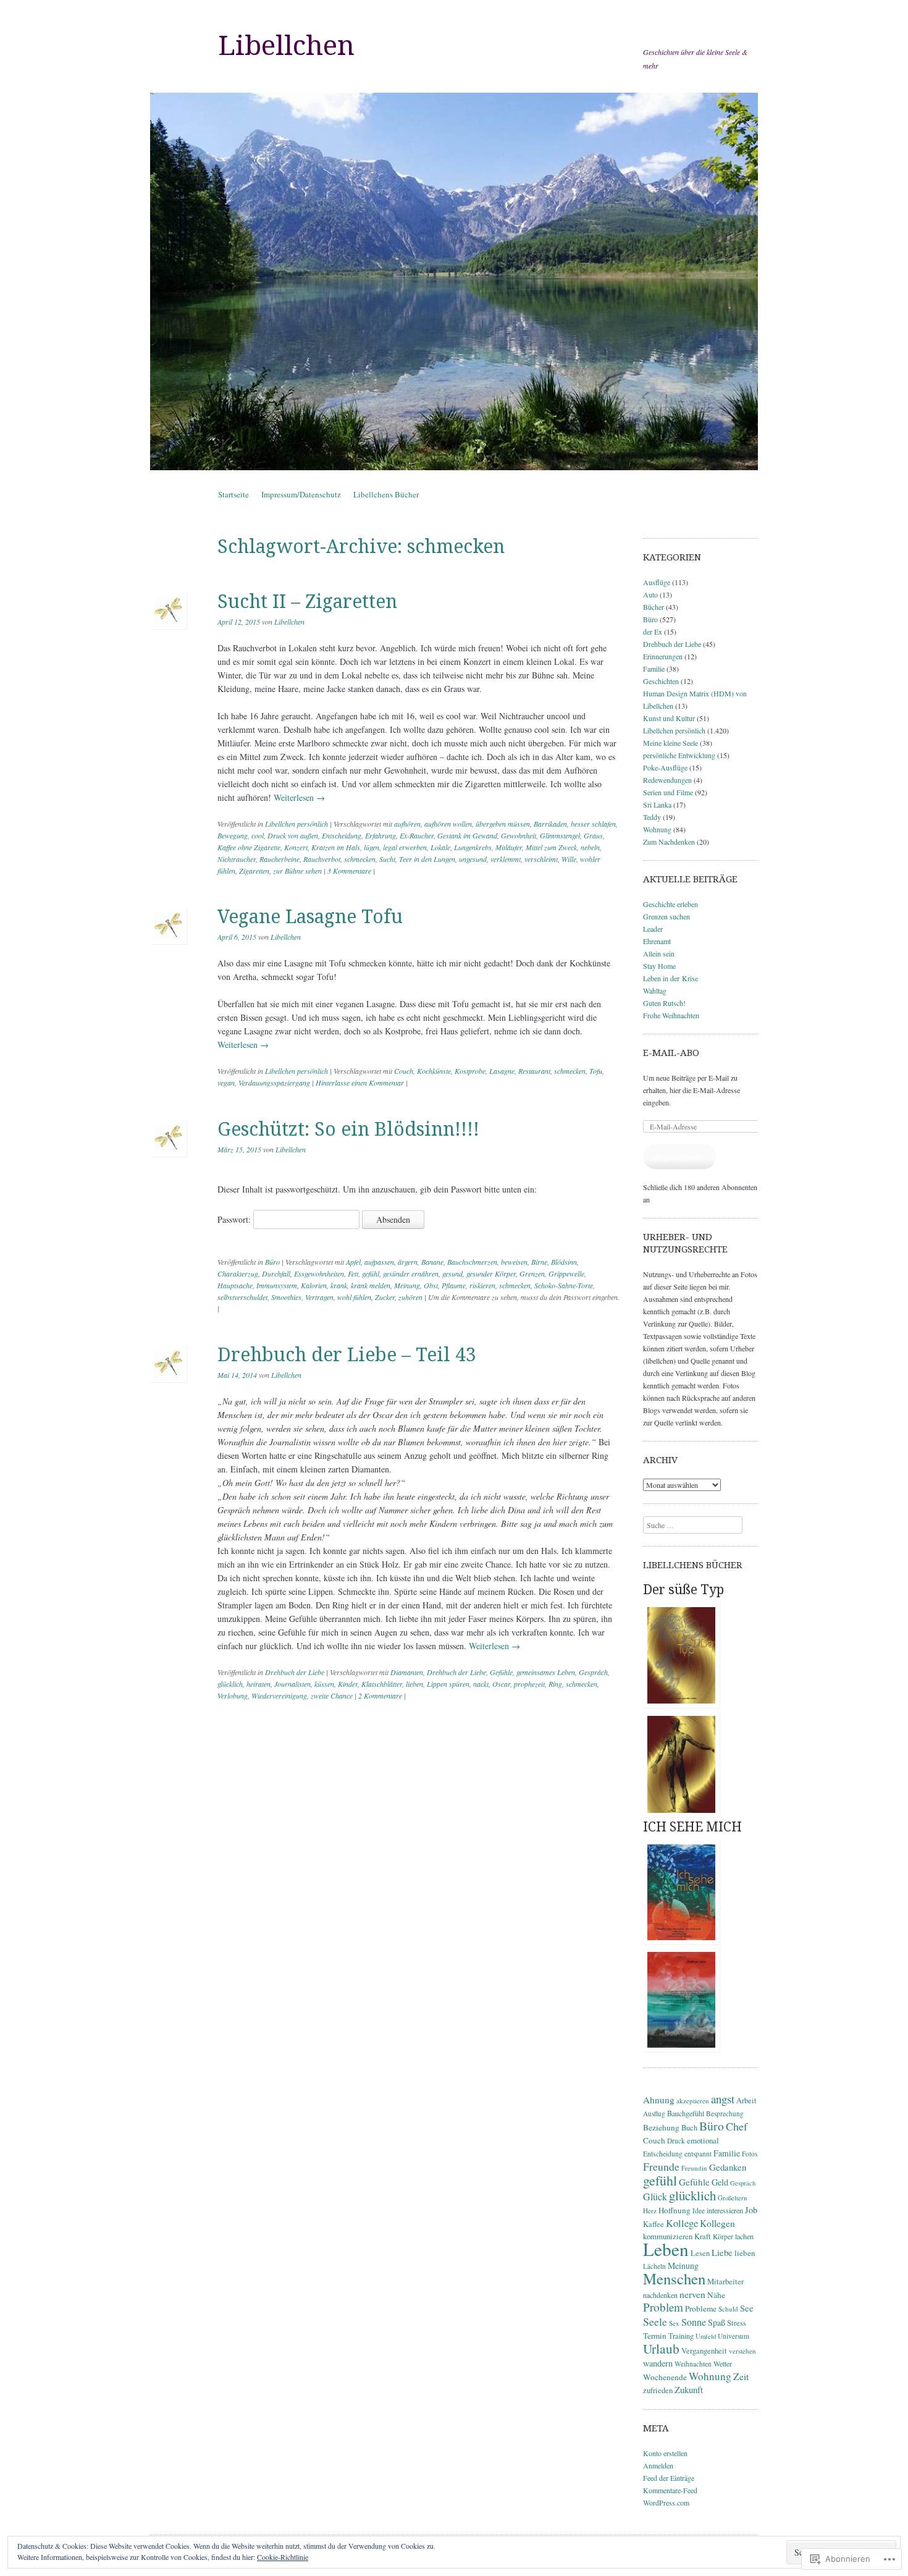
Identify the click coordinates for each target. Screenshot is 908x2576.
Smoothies (286, 1297)
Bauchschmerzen (472, 1262)
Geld (720, 2182)
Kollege (682, 2223)
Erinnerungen (663, 656)
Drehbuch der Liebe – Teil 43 (347, 1355)
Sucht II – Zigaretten (307, 602)
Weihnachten (693, 2364)
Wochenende (665, 2377)
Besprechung (725, 2114)
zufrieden (658, 2390)
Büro (272, 1262)
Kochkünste (434, 1071)
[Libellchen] (454, 281)
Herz (650, 2211)
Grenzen (532, 1273)
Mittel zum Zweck (551, 847)
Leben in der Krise (670, 978)
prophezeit (529, 1684)
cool (258, 835)
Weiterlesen (299, 797)
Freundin (694, 2168)
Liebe (722, 2252)
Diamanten (407, 1672)
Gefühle (501, 1672)
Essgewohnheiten (319, 1273)
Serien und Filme (668, 792)
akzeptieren (693, 2101)
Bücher (654, 607)
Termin (655, 2336)
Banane (432, 1262)
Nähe (716, 2295)
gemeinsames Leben (546, 1672)
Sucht (387, 859)
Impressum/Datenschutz (301, 494)
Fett (353, 1273)
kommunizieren (668, 2236)
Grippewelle (566, 1273)
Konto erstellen (665, 2453)
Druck (676, 2141)
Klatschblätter (382, 1684)
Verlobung (233, 1696)
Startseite (233, 494)
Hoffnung (675, 2210)
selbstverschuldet (242, 1297)
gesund (452, 1273)
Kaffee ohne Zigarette (249, 847)
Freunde (661, 2166)
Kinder (348, 1684)
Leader (653, 929)
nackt (481, 1684)
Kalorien (314, 1285)
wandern (658, 2363)
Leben (666, 2249)
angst (723, 2099)
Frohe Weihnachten (671, 1015)
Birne (539, 1262)
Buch (689, 2128)
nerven (692, 2294)
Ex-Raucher (417, 835)
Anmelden (658, 2465)
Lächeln (654, 2266)
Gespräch (593, 1672)
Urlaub (661, 2348)
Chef (737, 2126)
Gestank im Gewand (467, 835)
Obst (431, 1285)
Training (681, 2336)
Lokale (440, 847)
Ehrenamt (657, 941)
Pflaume (454, 1285)
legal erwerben (405, 847)
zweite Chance (332, 1696)
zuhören (410, 1297)
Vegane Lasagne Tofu (310, 917)
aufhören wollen (448, 824)
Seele (655, 2321)
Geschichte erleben (670, 904)
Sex (674, 2323)
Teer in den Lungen (427, 859)
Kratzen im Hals (336, 847)
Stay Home (659, 966)
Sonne (694, 2322)
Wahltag (655, 990)
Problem (663, 2307)
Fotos (750, 2154)
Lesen (700, 2253)
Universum (734, 2336)
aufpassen (379, 1262)
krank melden (371, 1285)
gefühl (371, 1273)
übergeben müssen (503, 824)
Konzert (296, 847)
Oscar (501, 1684)
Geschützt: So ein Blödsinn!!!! (348, 1129)
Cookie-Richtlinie (283, 2557)
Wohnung (657, 829)
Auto (650, 594)
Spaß (717, 2322)
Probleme (701, 2308)
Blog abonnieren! (679, 1157)
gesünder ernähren (411, 1273)
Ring (555, 1684)
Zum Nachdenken (669, 842)
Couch (404, 1071)
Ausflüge (657, 582)
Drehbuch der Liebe (295, 1672)
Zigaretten (254, 871)
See (747, 2308)
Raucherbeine (280, 859)
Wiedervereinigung (279, 1696)
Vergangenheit (704, 2351)
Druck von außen (293, 835)
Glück (655, 2196)
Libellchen (286, 46)
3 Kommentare (349, 871)
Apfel (353, 1262)
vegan (226, 1083)
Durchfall (276, 1273)
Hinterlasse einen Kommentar (360, 1083)
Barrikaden (550, 824)
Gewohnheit (519, 835)
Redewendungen (667, 780)
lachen (744, 2236)
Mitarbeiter (725, 2282)
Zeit (741, 2376)
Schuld (728, 2309)
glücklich (230, 1684)
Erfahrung (380, 835)
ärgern (408, 1262)
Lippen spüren (448, 1684)
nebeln (590, 847)
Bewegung (233, 835)
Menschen (674, 2278)
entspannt (698, 2154)
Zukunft (689, 2389)
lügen (372, 847)
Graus (593, 835)
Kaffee (654, 2224)
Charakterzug (238, 1273)
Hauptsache (235, 1285)
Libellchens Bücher (386, 494)
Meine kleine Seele (670, 743)
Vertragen (319, 1297)
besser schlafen (593, 824)
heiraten (259, 1684)
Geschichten (661, 681)
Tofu (596, 1071)
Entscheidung (342, 835)
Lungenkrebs (473, 847)
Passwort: (235, 1219)
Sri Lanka (657, 804)
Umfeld (706, 2336)
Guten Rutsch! (664, 1003)
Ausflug (654, 2114)
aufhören (407, 824)
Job (751, 2210)
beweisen (514, 1262)
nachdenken (660, 2295)
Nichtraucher (237, 859)
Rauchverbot (322, 859)
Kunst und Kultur (669, 718)
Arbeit (746, 2101)
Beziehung (661, 2127)
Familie (654, 669)
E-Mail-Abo (671, 1053)
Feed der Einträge (669, 2478)
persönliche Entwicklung (679, 755)
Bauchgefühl (686, 2113)
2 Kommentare (380, 1696)
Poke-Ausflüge (665, 767)
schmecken (360, 859)
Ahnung (659, 2100)
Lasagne (502, 1071)
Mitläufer (509, 847)
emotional (703, 2140)
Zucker (385, 1297)
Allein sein (659, 953)
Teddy (652, 817)
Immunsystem (277, 1285)
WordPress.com (666, 2502)
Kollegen (717, 2223)
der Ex (653, 631)
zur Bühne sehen (297, 871)
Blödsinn (564, 1262)
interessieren (725, 2210)
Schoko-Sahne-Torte (564, 1285)
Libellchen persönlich (296, 824)
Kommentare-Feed (670, 2490)
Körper (723, 2236)
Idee (699, 2211)
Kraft (703, 2236)
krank (339, 1285)
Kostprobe (470, 1071)
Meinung (407, 1285)
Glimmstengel (560, 835)
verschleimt (541, 859)
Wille (569, 859)
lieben (414, 1684)
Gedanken (728, 2167)
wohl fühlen (354, 1297)
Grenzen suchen (666, 916)
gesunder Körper (491, 1273)
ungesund (473, 859)
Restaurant (534, 1071)
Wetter (723, 2363)
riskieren (482, 1285)
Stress (737, 2323)
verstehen (742, 2351)
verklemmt (506, 859)
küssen (324, 1684)
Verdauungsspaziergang (274, 1083)
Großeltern (732, 2198)
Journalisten (292, 1684)
